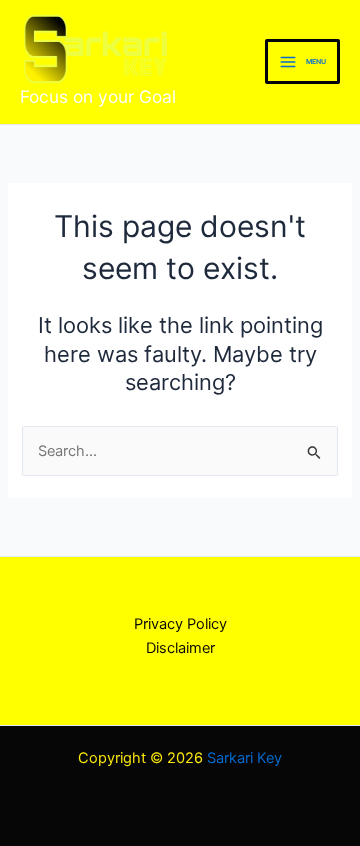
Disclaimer (180, 648)
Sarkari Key (244, 758)
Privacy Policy (180, 624)
